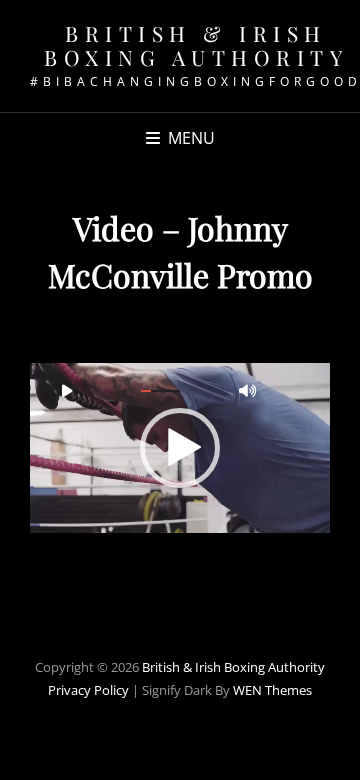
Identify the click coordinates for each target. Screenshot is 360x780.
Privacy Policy (88, 690)
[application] (180, 448)
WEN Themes (272, 690)
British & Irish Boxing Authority (196, 45)
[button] (180, 448)
